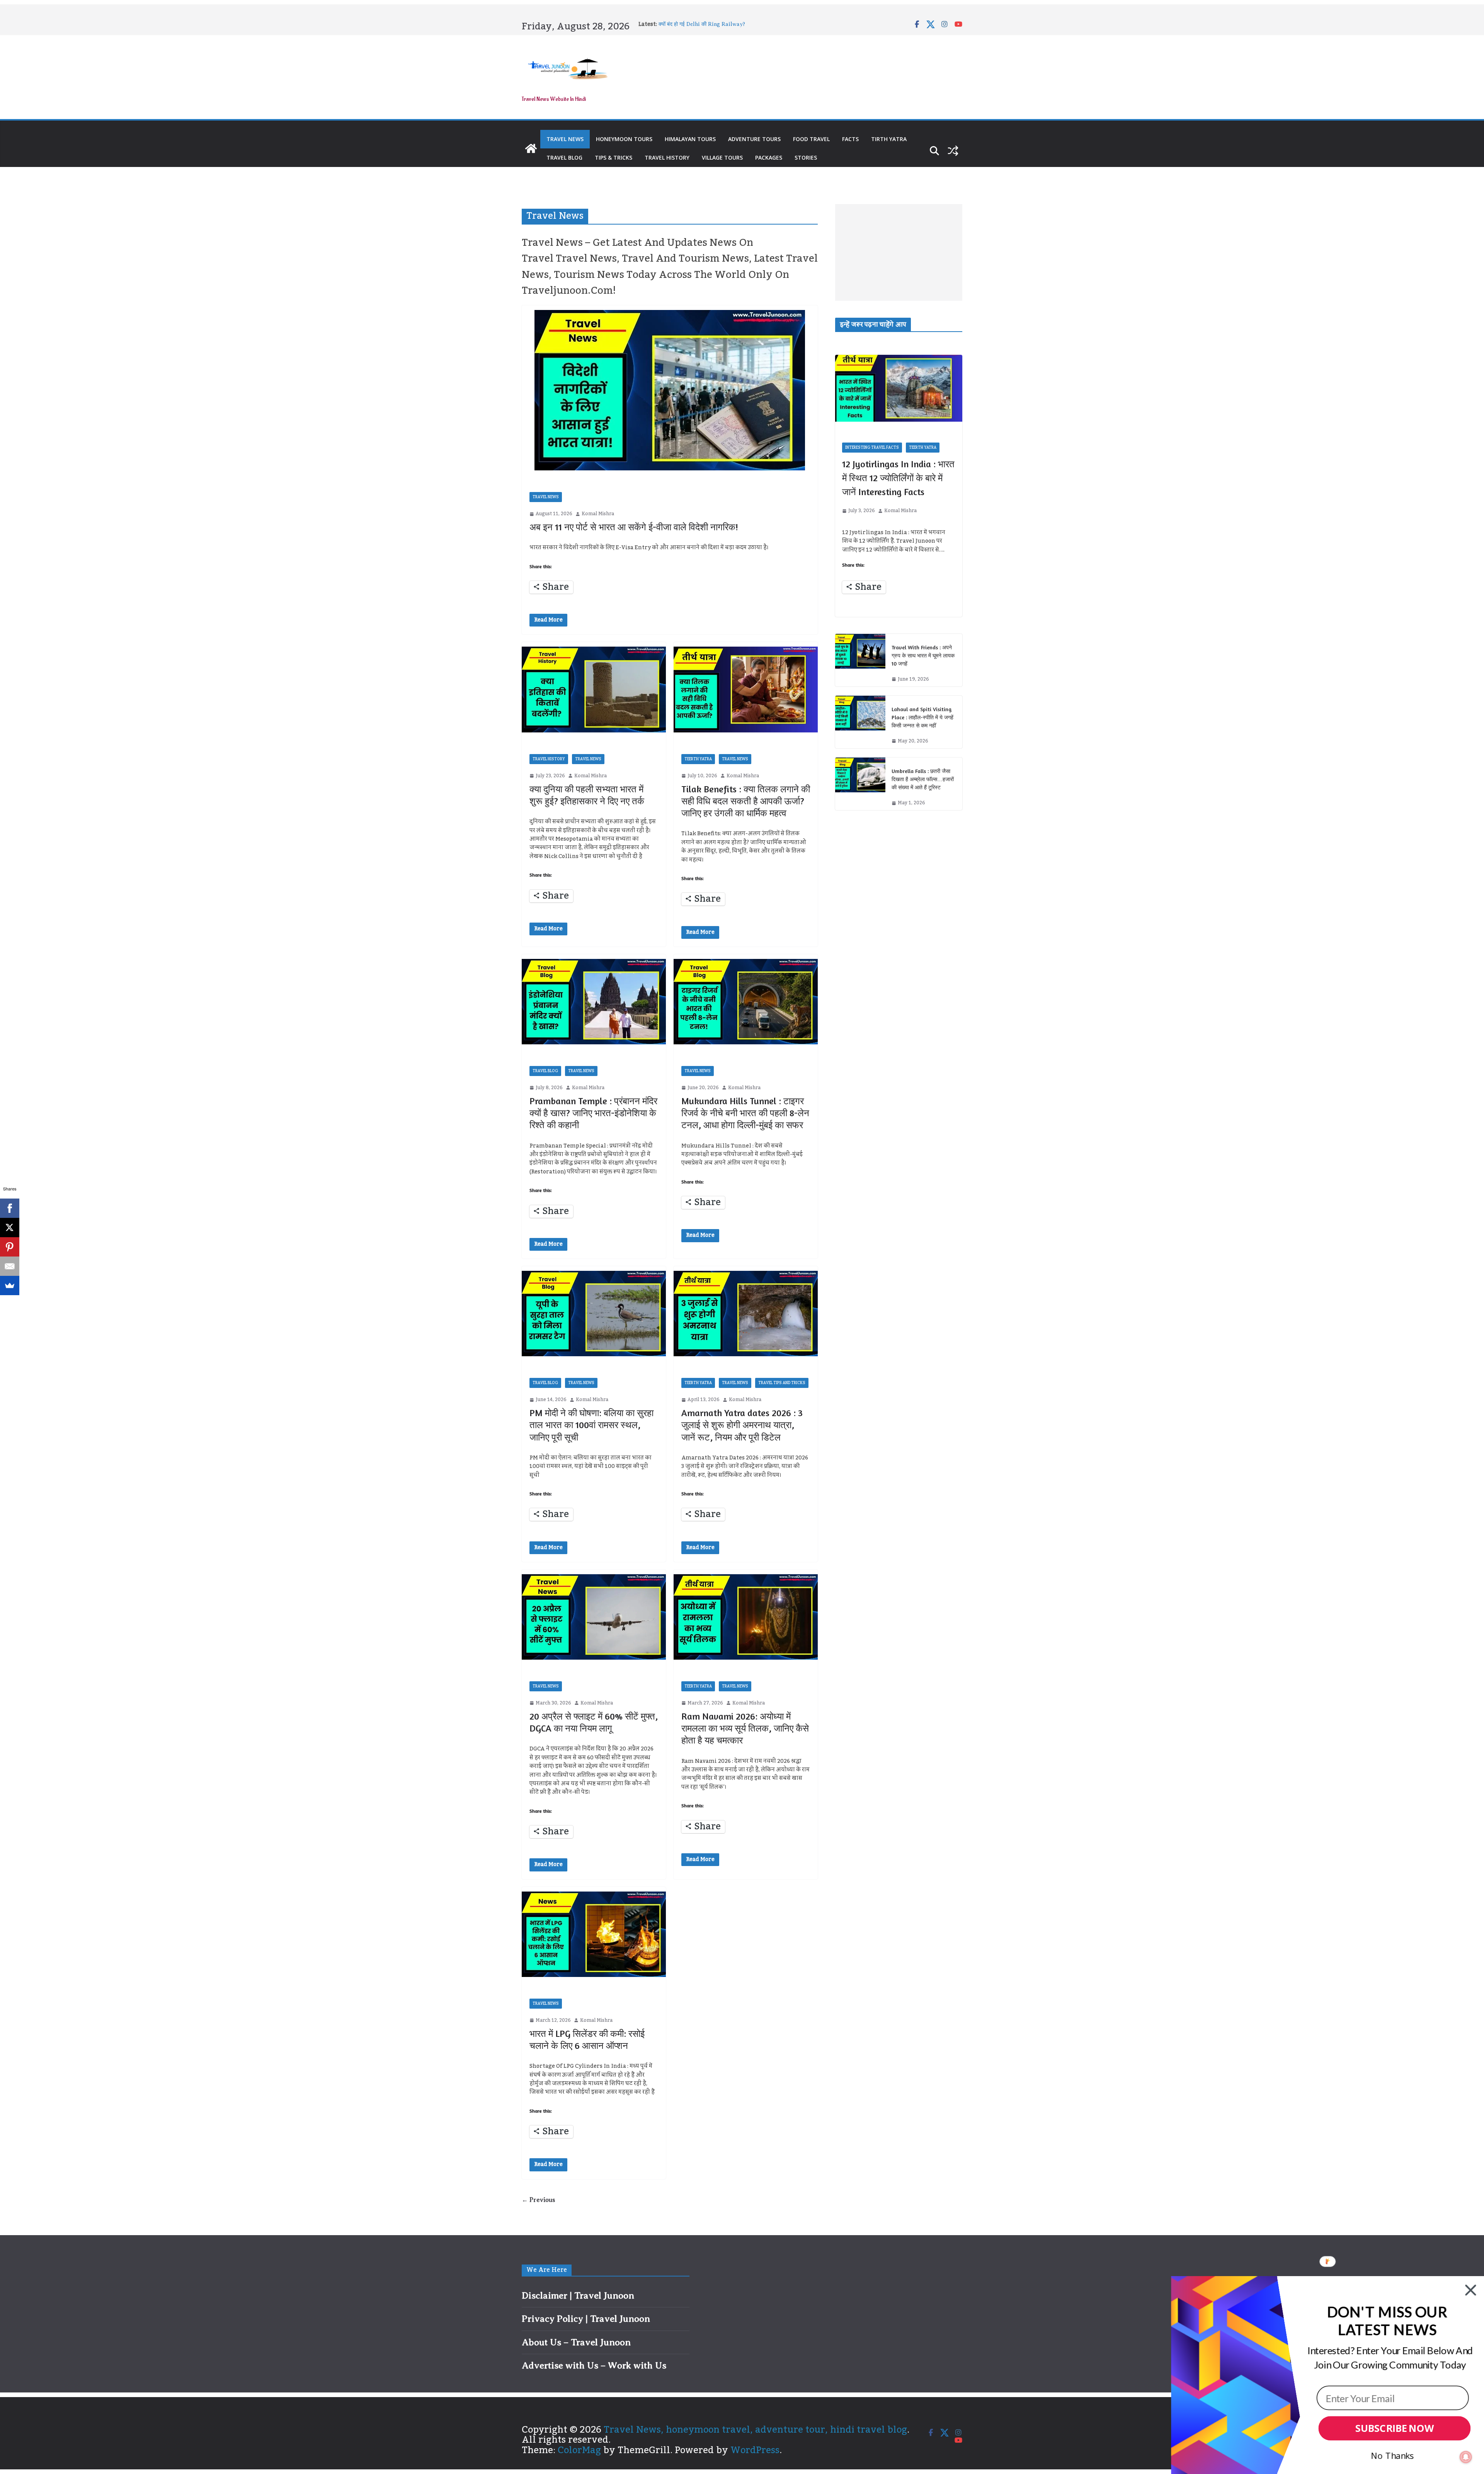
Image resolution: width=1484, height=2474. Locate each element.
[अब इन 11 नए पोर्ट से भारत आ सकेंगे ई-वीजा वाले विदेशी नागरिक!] (670, 390)
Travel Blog (564, 157)
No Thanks (1392, 2455)
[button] (1387, 2321)
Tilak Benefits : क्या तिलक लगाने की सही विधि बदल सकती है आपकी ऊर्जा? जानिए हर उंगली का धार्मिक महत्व (746, 801)
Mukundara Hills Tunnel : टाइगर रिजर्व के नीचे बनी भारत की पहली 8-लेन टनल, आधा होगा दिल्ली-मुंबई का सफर (745, 1113)
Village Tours (722, 157)
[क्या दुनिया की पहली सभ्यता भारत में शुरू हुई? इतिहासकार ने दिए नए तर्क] (594, 689)
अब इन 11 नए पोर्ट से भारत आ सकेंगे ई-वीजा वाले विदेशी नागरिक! (634, 527)
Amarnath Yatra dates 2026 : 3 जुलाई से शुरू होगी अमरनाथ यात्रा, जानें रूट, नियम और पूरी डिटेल (742, 1425)
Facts (850, 139)
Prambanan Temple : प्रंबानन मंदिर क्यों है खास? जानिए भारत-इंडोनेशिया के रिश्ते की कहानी (593, 1113)
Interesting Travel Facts (872, 448)
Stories (806, 157)
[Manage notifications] (1466, 2457)
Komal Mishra (598, 514)
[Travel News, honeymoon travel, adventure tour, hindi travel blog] (531, 148)
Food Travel (811, 139)
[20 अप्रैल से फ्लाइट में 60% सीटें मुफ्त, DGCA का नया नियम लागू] (594, 1617)
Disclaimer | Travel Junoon (578, 2295)
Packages (769, 157)
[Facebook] (10, 1208)
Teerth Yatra (698, 759)
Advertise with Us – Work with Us (594, 2365)
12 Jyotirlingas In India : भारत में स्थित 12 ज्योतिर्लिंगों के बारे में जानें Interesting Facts (898, 478)
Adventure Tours (754, 139)
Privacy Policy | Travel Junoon (586, 2319)
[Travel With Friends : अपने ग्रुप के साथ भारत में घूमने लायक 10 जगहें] (860, 660)
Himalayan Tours (690, 139)
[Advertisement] (899, 252)
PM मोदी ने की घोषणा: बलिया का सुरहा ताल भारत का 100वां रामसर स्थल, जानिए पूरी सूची (591, 1425)
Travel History (667, 157)
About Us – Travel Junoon (576, 2342)
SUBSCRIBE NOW (1395, 2429)
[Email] (10, 1266)
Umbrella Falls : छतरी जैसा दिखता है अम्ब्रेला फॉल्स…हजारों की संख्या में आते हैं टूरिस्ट (923, 779)
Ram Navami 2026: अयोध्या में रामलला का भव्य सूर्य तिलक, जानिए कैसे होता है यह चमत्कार (745, 1728)
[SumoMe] (10, 1286)
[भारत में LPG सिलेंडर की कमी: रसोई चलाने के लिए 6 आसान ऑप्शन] (594, 1934)
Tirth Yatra (889, 139)
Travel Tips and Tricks (782, 1383)
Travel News (565, 139)
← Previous (538, 2200)
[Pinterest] (10, 1247)
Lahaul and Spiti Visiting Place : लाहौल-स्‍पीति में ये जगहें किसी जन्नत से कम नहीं (922, 717)
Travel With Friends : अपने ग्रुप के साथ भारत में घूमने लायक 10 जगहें (923, 655)
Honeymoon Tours (624, 139)
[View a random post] (953, 151)
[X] (10, 1228)
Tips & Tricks (614, 157)
